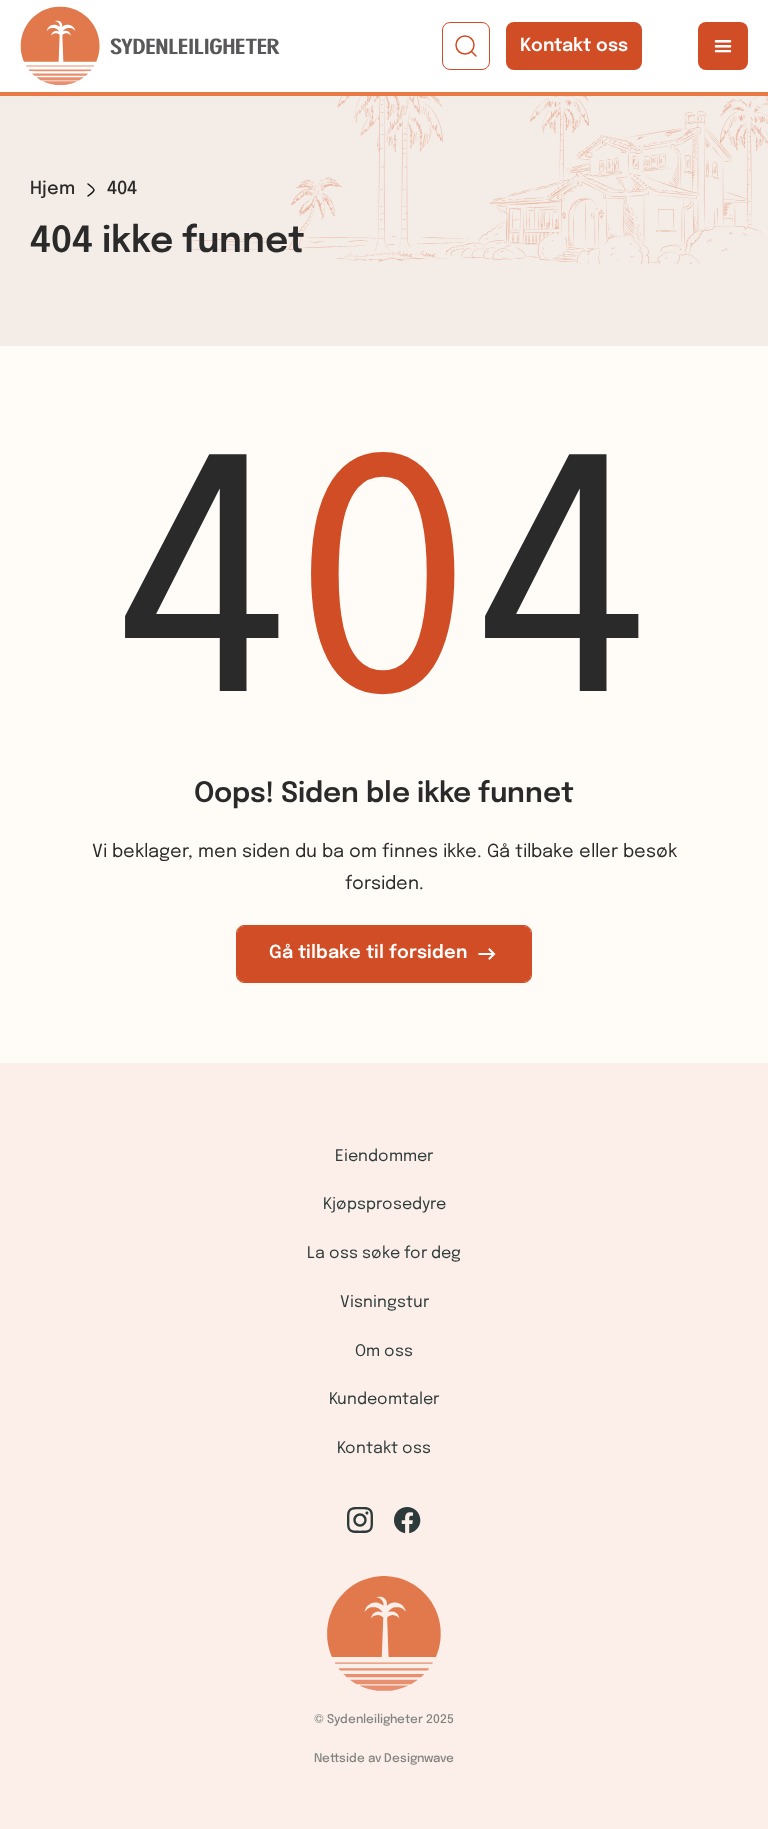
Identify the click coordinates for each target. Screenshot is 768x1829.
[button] (723, 46)
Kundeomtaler (384, 1399)
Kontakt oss (574, 46)
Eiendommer (384, 1156)
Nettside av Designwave (384, 1759)
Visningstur (384, 1302)
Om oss (384, 1351)
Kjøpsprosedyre (384, 1204)
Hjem (52, 189)
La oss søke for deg (384, 1253)
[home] (150, 46)
